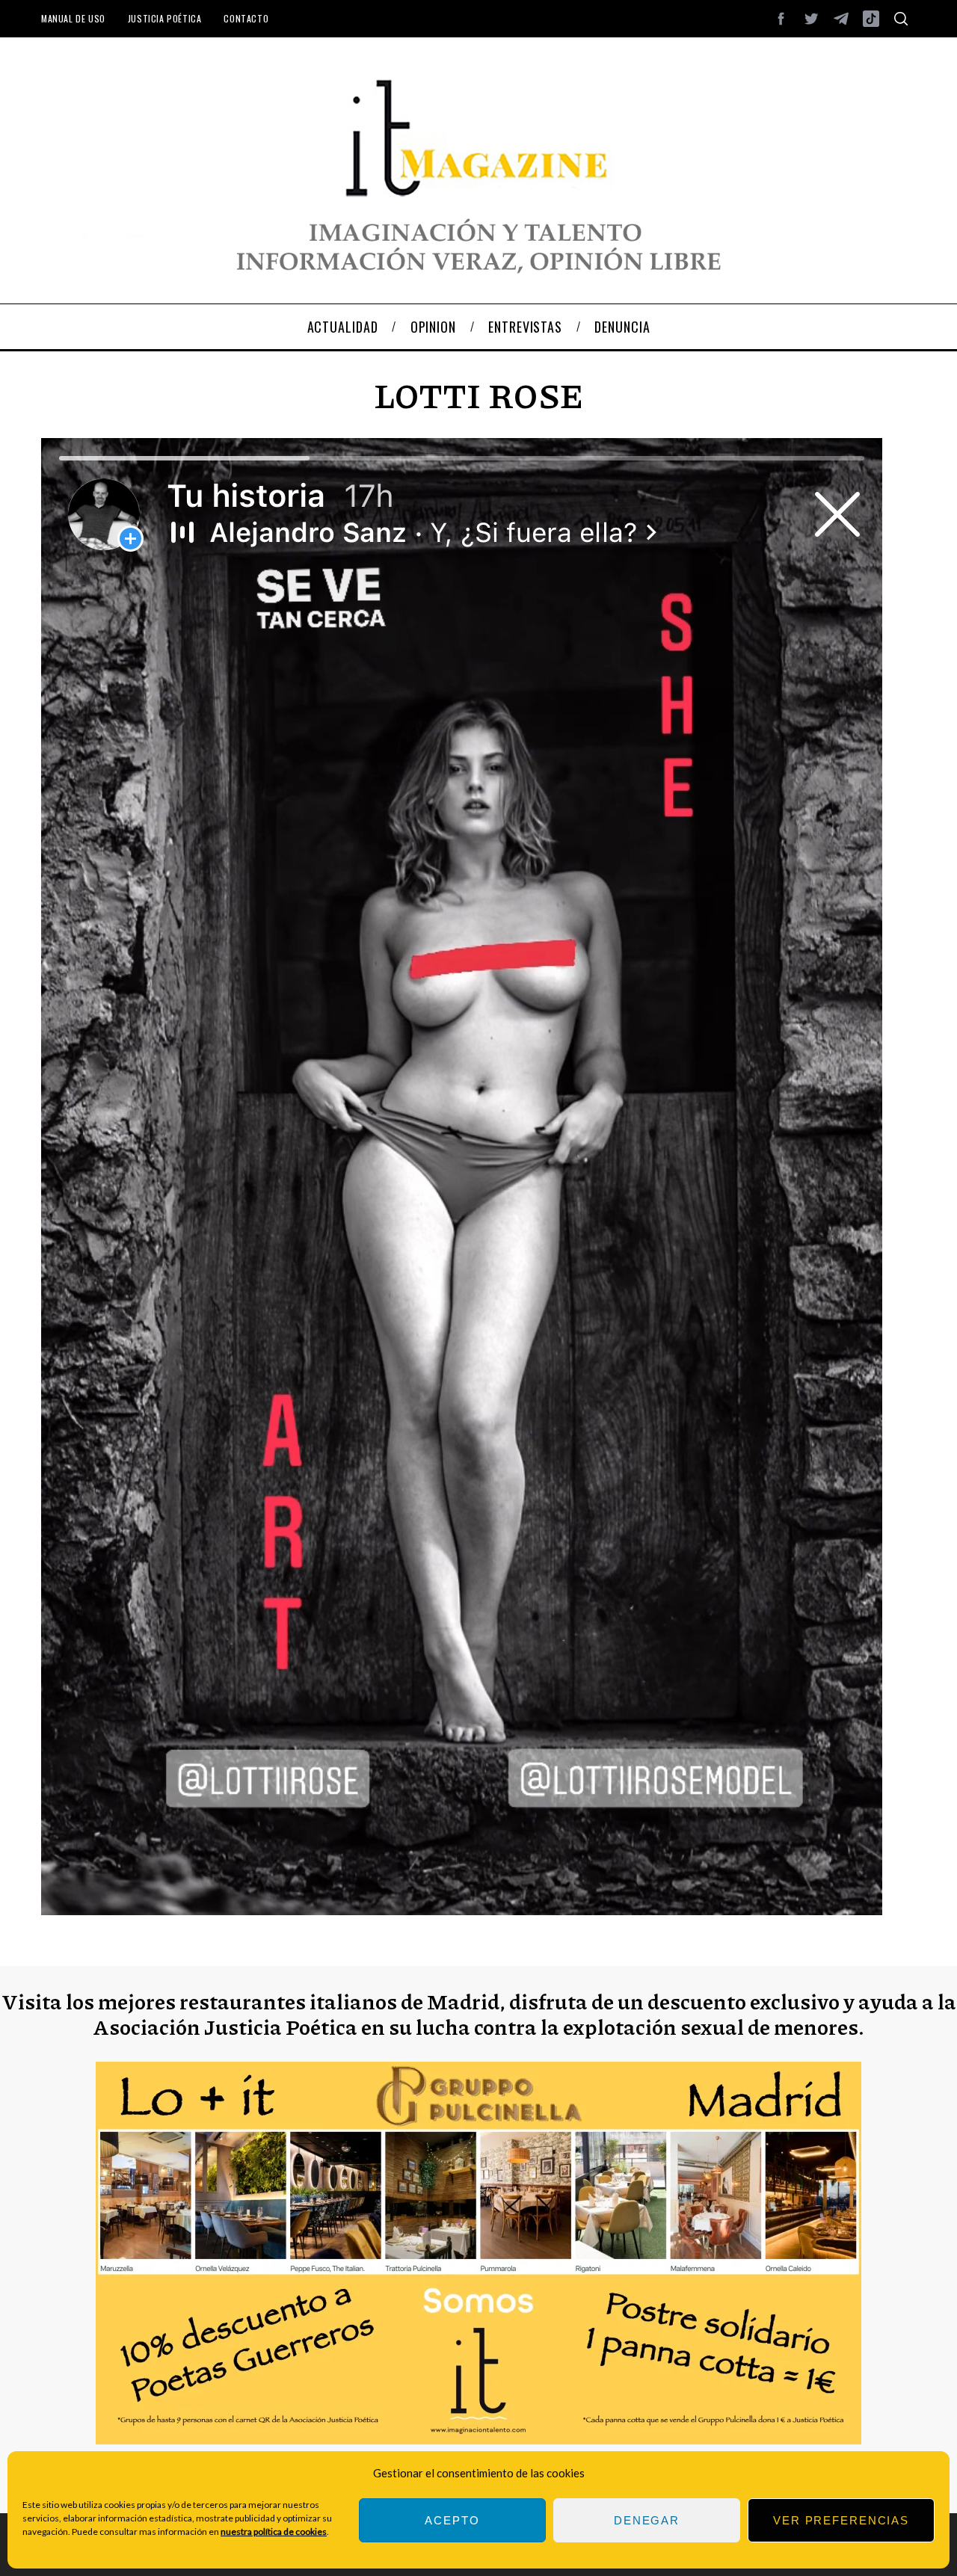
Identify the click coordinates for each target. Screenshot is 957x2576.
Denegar (647, 2520)
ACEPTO (452, 2520)
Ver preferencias (841, 2520)
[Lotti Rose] (462, 1910)
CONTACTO (246, 18)
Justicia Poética (165, 18)
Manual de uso (73, 18)
